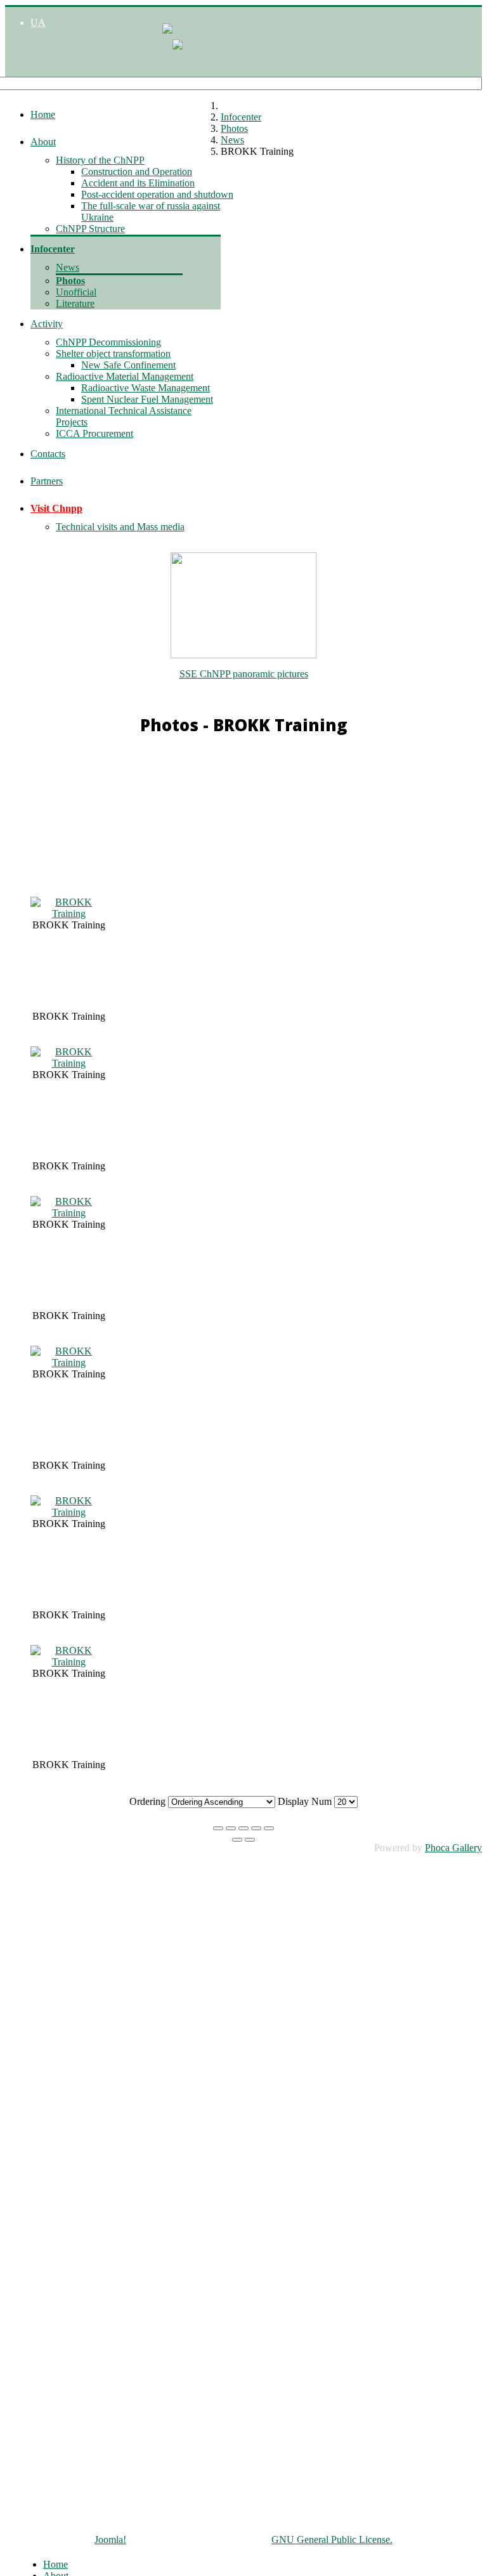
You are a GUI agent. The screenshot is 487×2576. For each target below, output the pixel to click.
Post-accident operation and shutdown (157, 194)
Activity (47, 324)
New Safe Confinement (128, 365)
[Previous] (237, 1840)
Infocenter (53, 249)
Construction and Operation (137, 172)
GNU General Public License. (332, 2540)
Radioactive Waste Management (146, 388)
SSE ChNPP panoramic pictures (244, 674)
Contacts (48, 454)
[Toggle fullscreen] (243, 1828)
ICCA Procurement (94, 433)
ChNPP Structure (90, 229)
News (68, 267)
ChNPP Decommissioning (108, 342)
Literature (75, 303)
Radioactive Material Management (125, 376)
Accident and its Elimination (138, 183)
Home (43, 114)
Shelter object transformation (113, 354)
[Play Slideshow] (269, 1828)
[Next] (250, 1840)
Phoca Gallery (453, 1848)
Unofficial (76, 292)
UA (38, 23)
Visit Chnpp (56, 508)
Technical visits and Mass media (120, 527)
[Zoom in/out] (256, 1828)
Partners (47, 481)
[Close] (218, 1828)
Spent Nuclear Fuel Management (147, 399)
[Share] (231, 1828)
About (43, 142)
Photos (70, 281)
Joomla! (110, 2540)
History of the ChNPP (100, 160)
